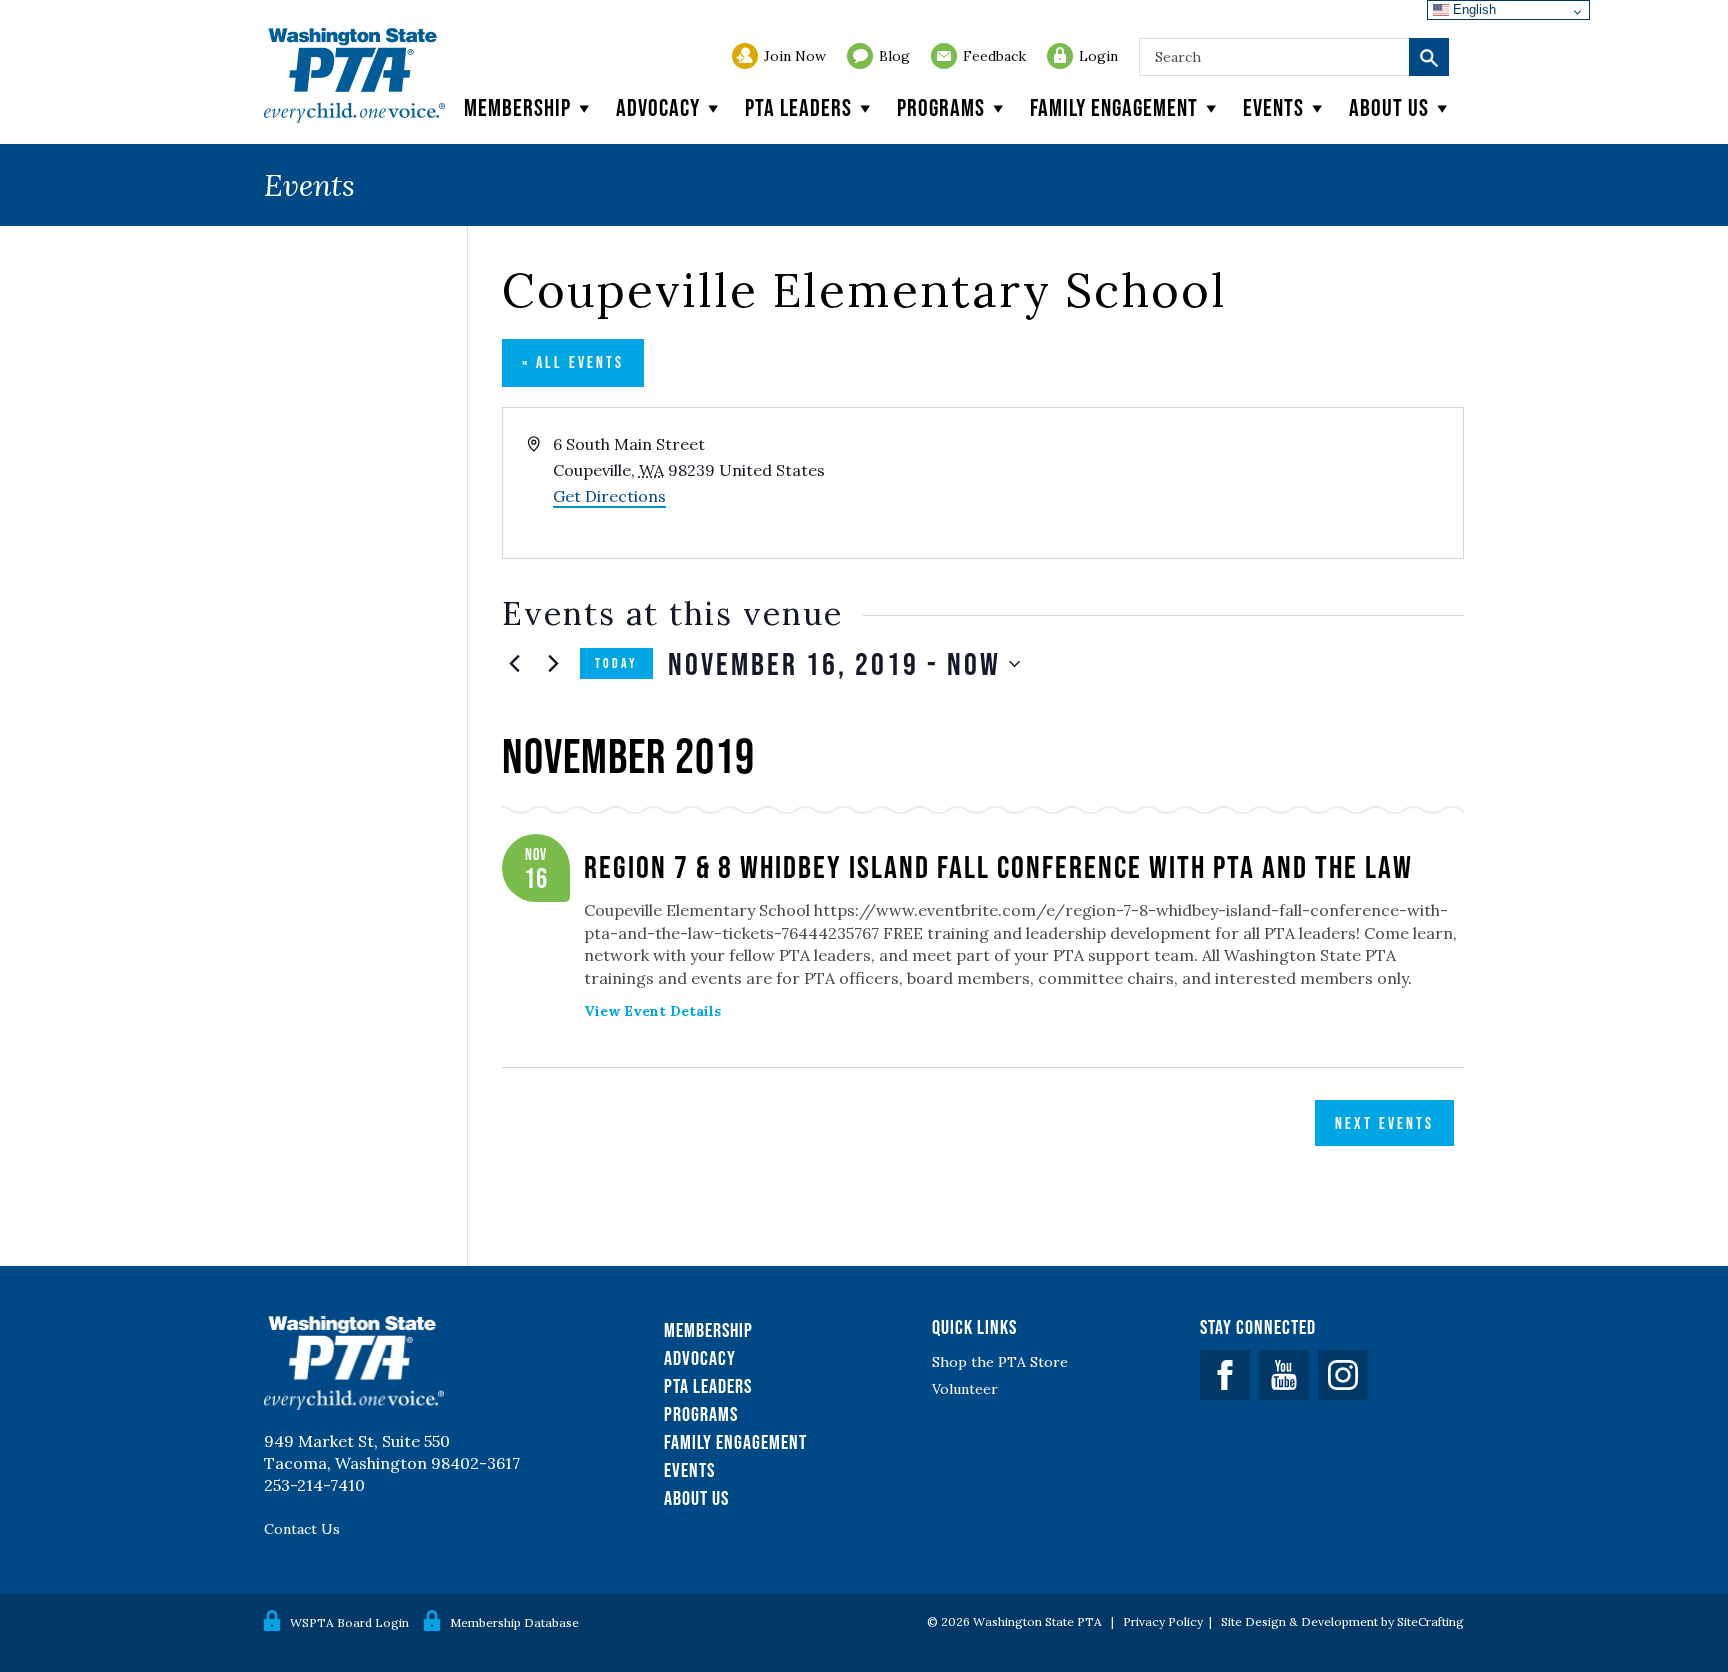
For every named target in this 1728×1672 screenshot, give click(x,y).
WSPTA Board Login (349, 1622)
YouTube (1284, 1375)
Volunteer (965, 1389)
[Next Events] (553, 664)
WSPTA (354, 75)
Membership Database (514, 1622)
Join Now (795, 56)
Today (616, 663)
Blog (894, 56)
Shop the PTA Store (1000, 1362)
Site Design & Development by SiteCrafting (1342, 1621)
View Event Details (652, 1011)
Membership (517, 107)
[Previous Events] (514, 664)
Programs (941, 107)
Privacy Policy (1163, 1621)
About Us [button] (1389, 107)
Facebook (1225, 1375)
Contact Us (302, 1529)
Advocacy (658, 107)
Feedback (994, 56)
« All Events (573, 362)
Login (1098, 56)
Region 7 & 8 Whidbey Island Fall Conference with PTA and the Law (998, 866)
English (1472, 9)
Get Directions (609, 496)
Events (1273, 107)
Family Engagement (1114, 107)
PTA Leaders (798, 107)
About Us (696, 1498)
